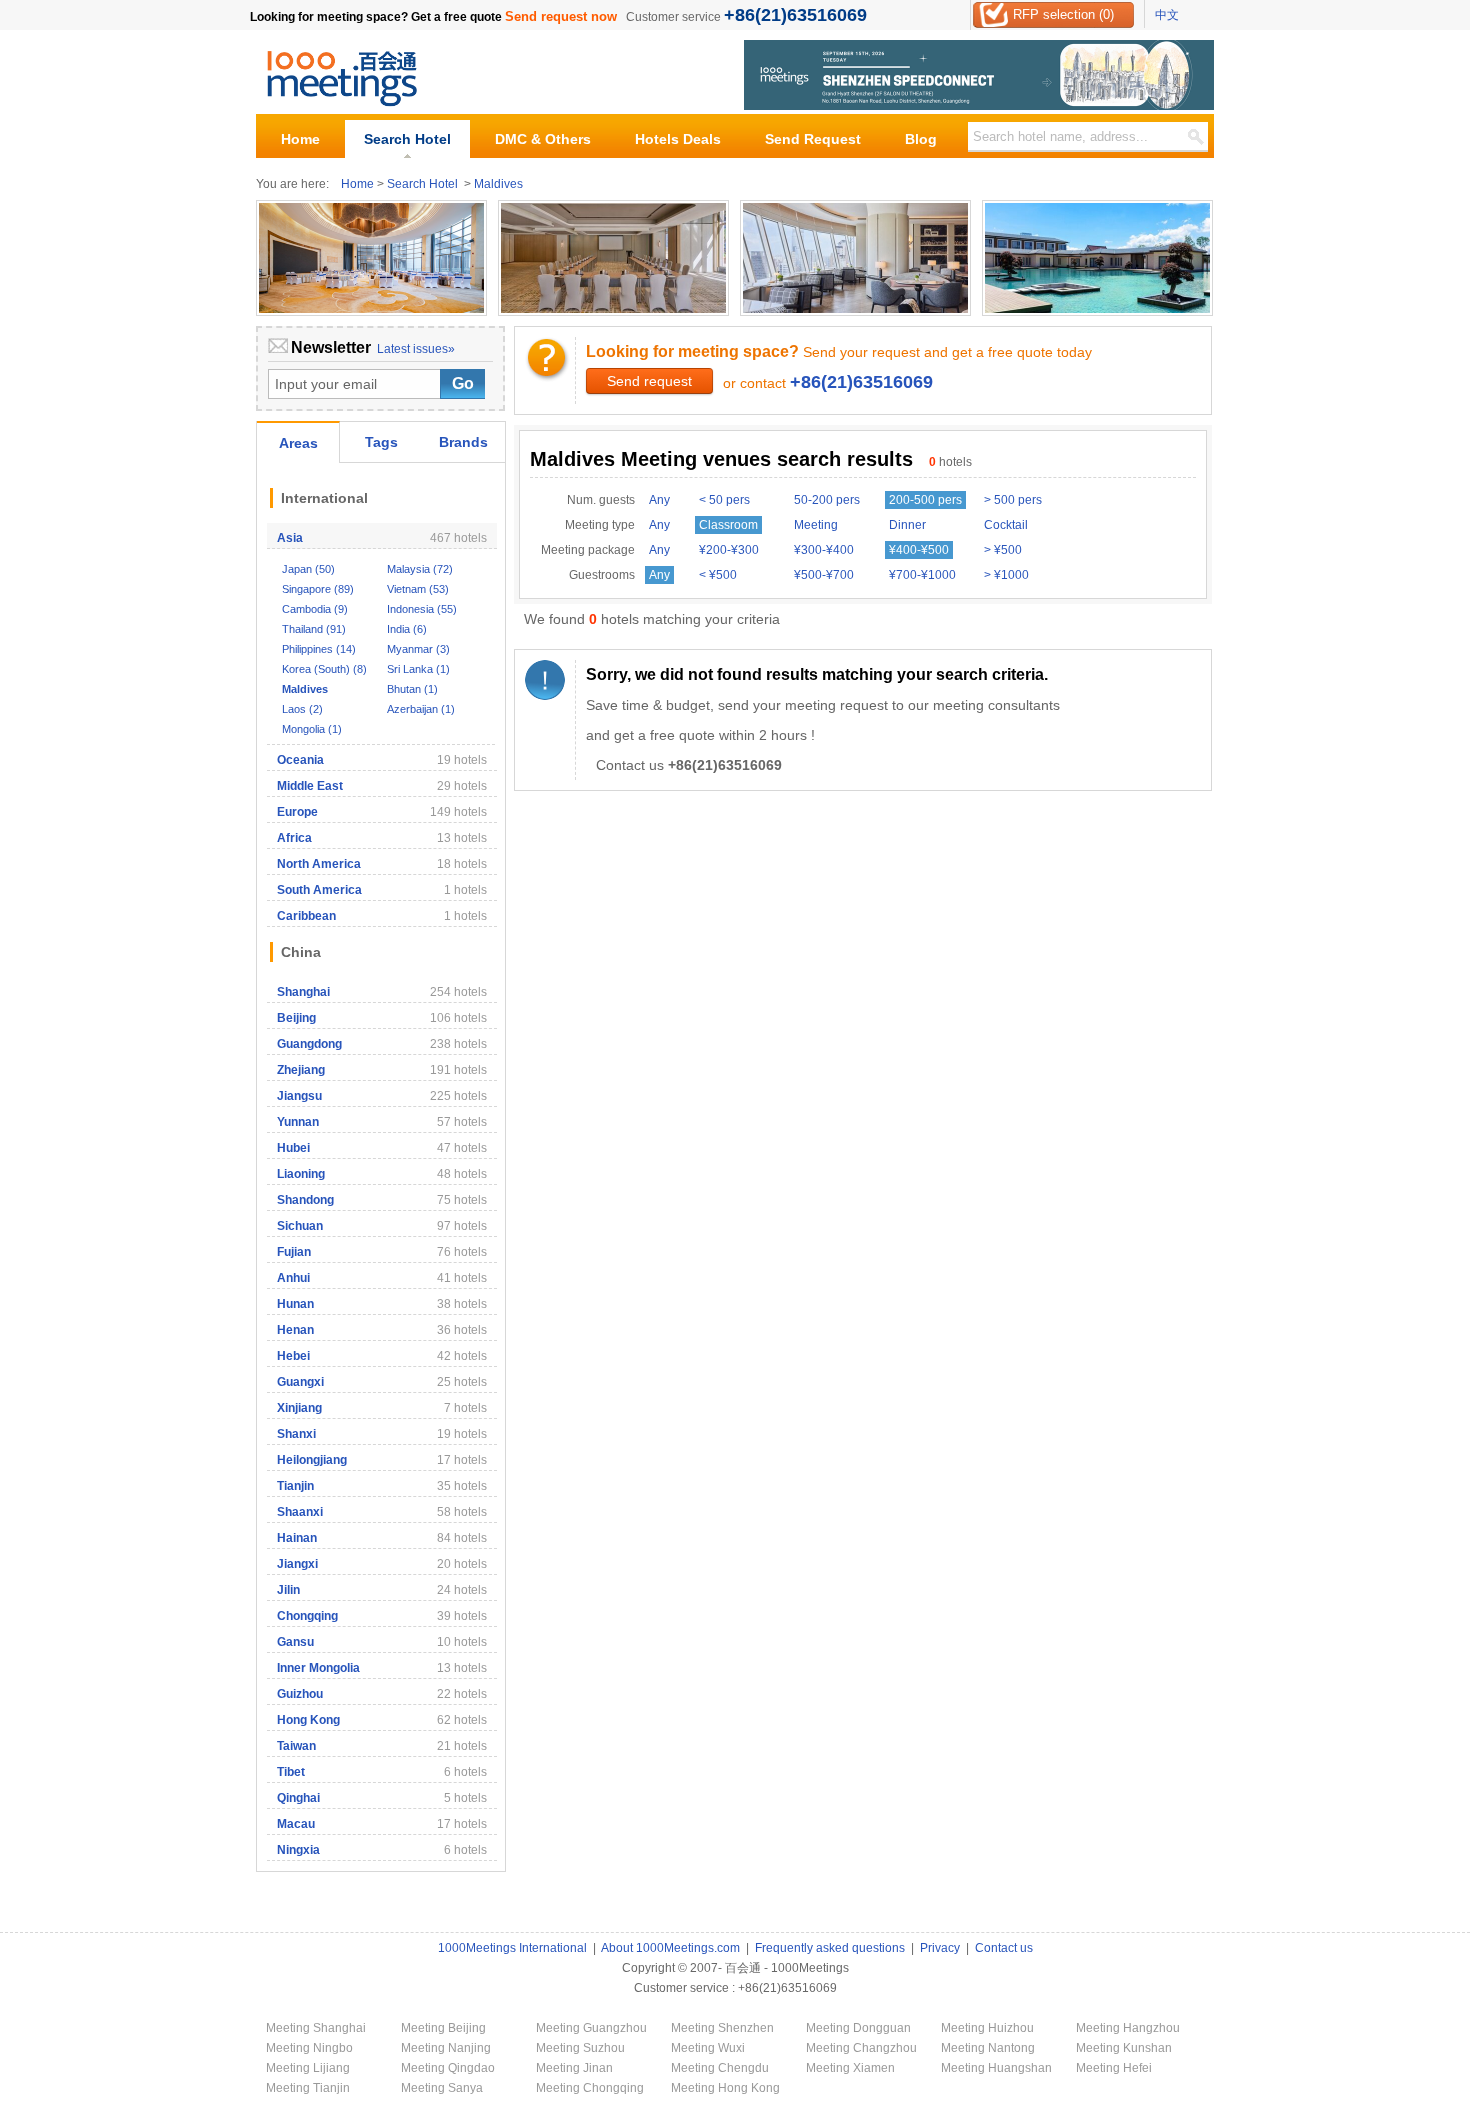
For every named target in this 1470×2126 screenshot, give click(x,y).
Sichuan (300, 1226)
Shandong (305, 1200)
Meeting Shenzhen (722, 2028)
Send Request (813, 139)
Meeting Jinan (574, 2068)
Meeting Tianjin (308, 2088)
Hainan (297, 1538)
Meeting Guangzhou (591, 2028)
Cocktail (1006, 525)
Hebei (293, 1356)
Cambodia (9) (315, 609)
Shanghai (303, 992)
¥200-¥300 (729, 550)
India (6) (407, 629)
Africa (294, 838)
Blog (921, 139)
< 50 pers (724, 500)
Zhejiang (301, 1070)
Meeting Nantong (988, 2048)
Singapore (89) (318, 589)
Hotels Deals (678, 139)
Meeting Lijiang (308, 2068)
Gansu (295, 1642)
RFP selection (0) (1063, 14)
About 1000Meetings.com (670, 1948)
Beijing (296, 1018)
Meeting (816, 525)
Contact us (1004, 1948)
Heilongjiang (312, 1460)
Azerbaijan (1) (421, 709)
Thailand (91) (314, 629)
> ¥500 (1003, 550)
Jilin (288, 1590)
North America (319, 864)
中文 (1167, 15)
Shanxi (296, 1434)
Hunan (295, 1304)
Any (659, 500)
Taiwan (296, 1746)
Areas (298, 443)
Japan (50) (308, 569)
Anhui (293, 1278)
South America (319, 890)
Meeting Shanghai (316, 2028)
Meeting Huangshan (996, 2068)
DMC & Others (543, 139)
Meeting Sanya (442, 2088)
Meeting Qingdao (448, 2068)
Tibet (291, 1772)
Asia (290, 538)
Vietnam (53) (418, 589)
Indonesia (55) (422, 609)
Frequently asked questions (830, 1948)
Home (300, 139)
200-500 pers (925, 500)
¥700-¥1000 (922, 575)
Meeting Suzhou (580, 2048)
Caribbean (306, 916)
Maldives (498, 184)
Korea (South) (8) (324, 669)
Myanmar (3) (418, 649)
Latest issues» (416, 349)
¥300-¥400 (824, 550)
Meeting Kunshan (1124, 2048)
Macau (296, 1824)
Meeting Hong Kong (725, 2088)
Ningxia (298, 1850)
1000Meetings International (512, 1948)
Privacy (940, 1948)
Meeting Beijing (443, 2028)
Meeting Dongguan (858, 2028)
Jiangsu (299, 1096)
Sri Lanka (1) (418, 669)
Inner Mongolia (318, 1668)
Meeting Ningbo (309, 2048)
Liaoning (301, 1174)
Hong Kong (308, 1720)
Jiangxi (297, 1564)
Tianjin (295, 1486)
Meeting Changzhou (861, 2048)
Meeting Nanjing (446, 2048)
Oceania (300, 760)
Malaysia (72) (420, 569)
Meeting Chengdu (720, 2068)
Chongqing (307, 1616)
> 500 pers (1013, 500)
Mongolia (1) (312, 729)
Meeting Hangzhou (1128, 2028)
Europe (297, 812)
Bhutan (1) (412, 689)
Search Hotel (407, 139)
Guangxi (300, 1382)
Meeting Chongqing (590, 2088)
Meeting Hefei (1114, 2068)
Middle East (310, 786)
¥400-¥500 (919, 550)
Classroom (728, 525)
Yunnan (298, 1122)
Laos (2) (302, 709)
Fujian (294, 1252)
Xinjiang (299, 1408)
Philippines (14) (319, 649)
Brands (463, 442)
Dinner (907, 525)
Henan (295, 1330)
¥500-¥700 (824, 575)
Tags (381, 442)
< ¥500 (718, 575)
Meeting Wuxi (708, 2048)
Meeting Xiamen (850, 2068)
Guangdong (309, 1044)
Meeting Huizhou (987, 2028)
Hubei (293, 1148)
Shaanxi (300, 1512)
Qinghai (298, 1798)
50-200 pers (827, 500)
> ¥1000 (1006, 575)
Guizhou (300, 1694)
